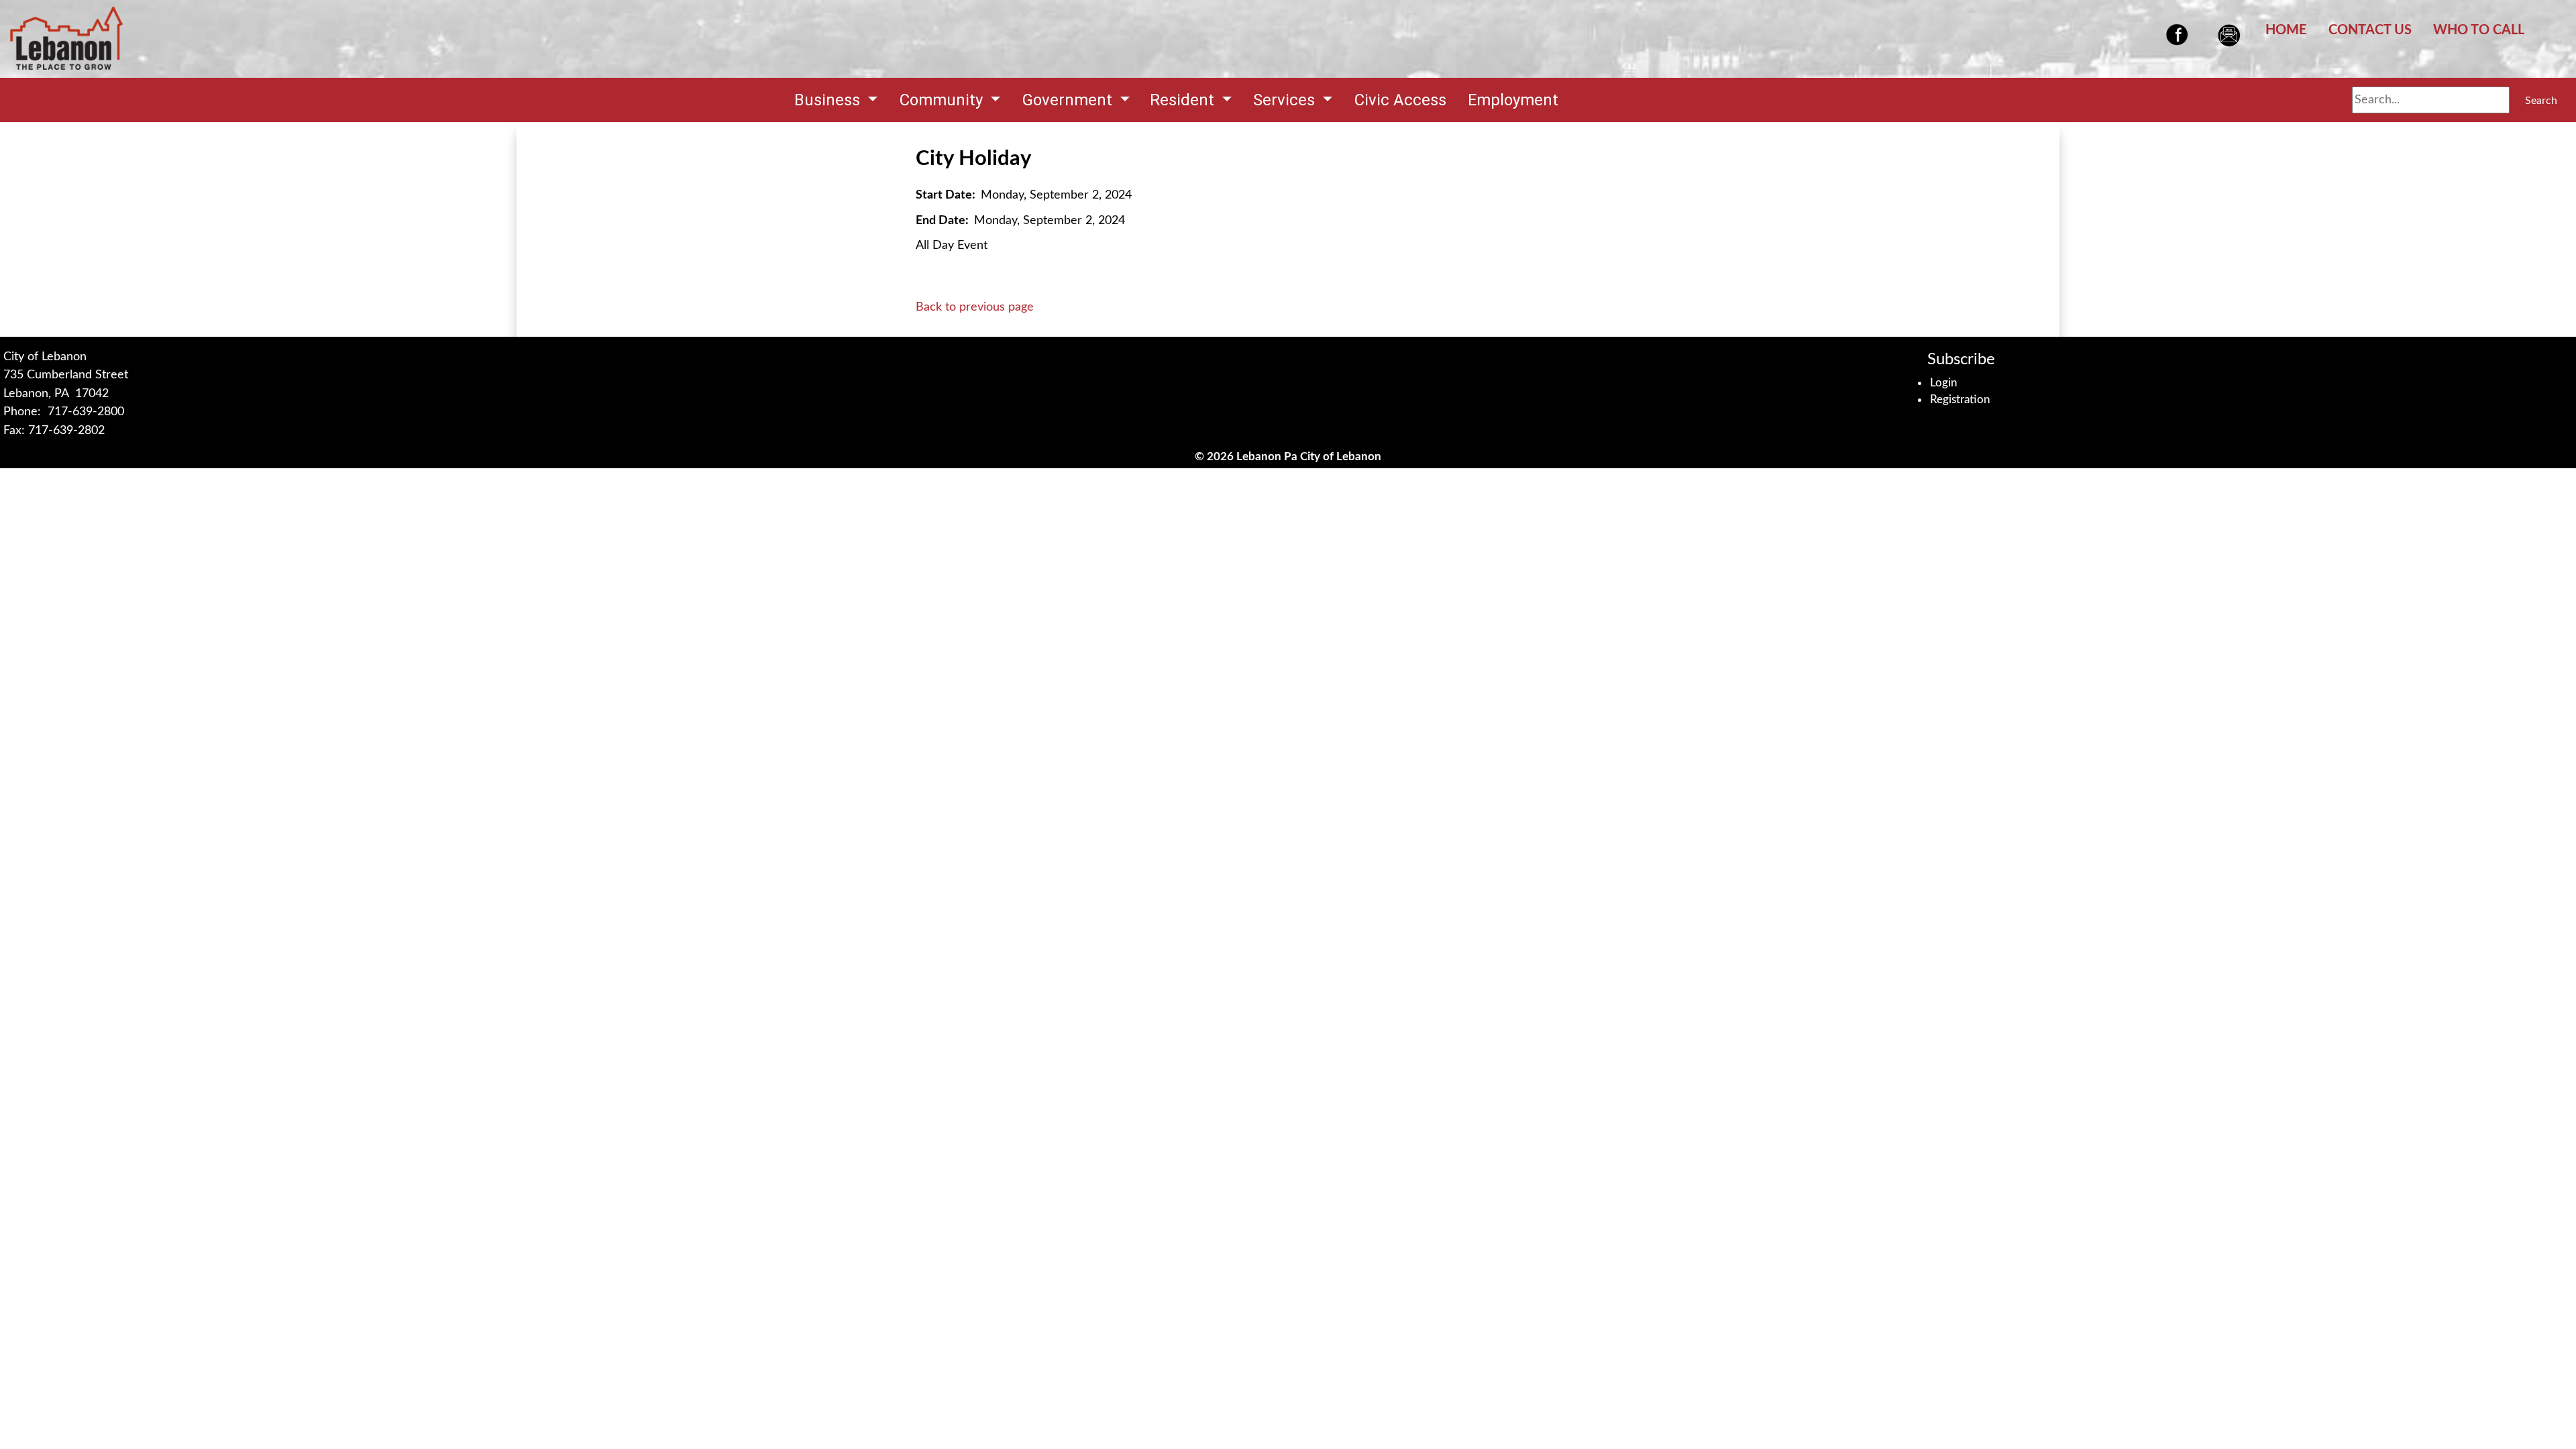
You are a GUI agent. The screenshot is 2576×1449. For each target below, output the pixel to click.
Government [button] (1069, 100)
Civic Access (1400, 100)
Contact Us (2370, 30)
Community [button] (943, 100)
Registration (1960, 399)
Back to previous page (975, 307)
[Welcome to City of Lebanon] (66, 39)
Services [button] (1286, 100)
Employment (1513, 100)
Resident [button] (1184, 100)
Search (2541, 101)
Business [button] (829, 100)
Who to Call (2479, 30)
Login (1944, 383)
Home (2286, 30)
